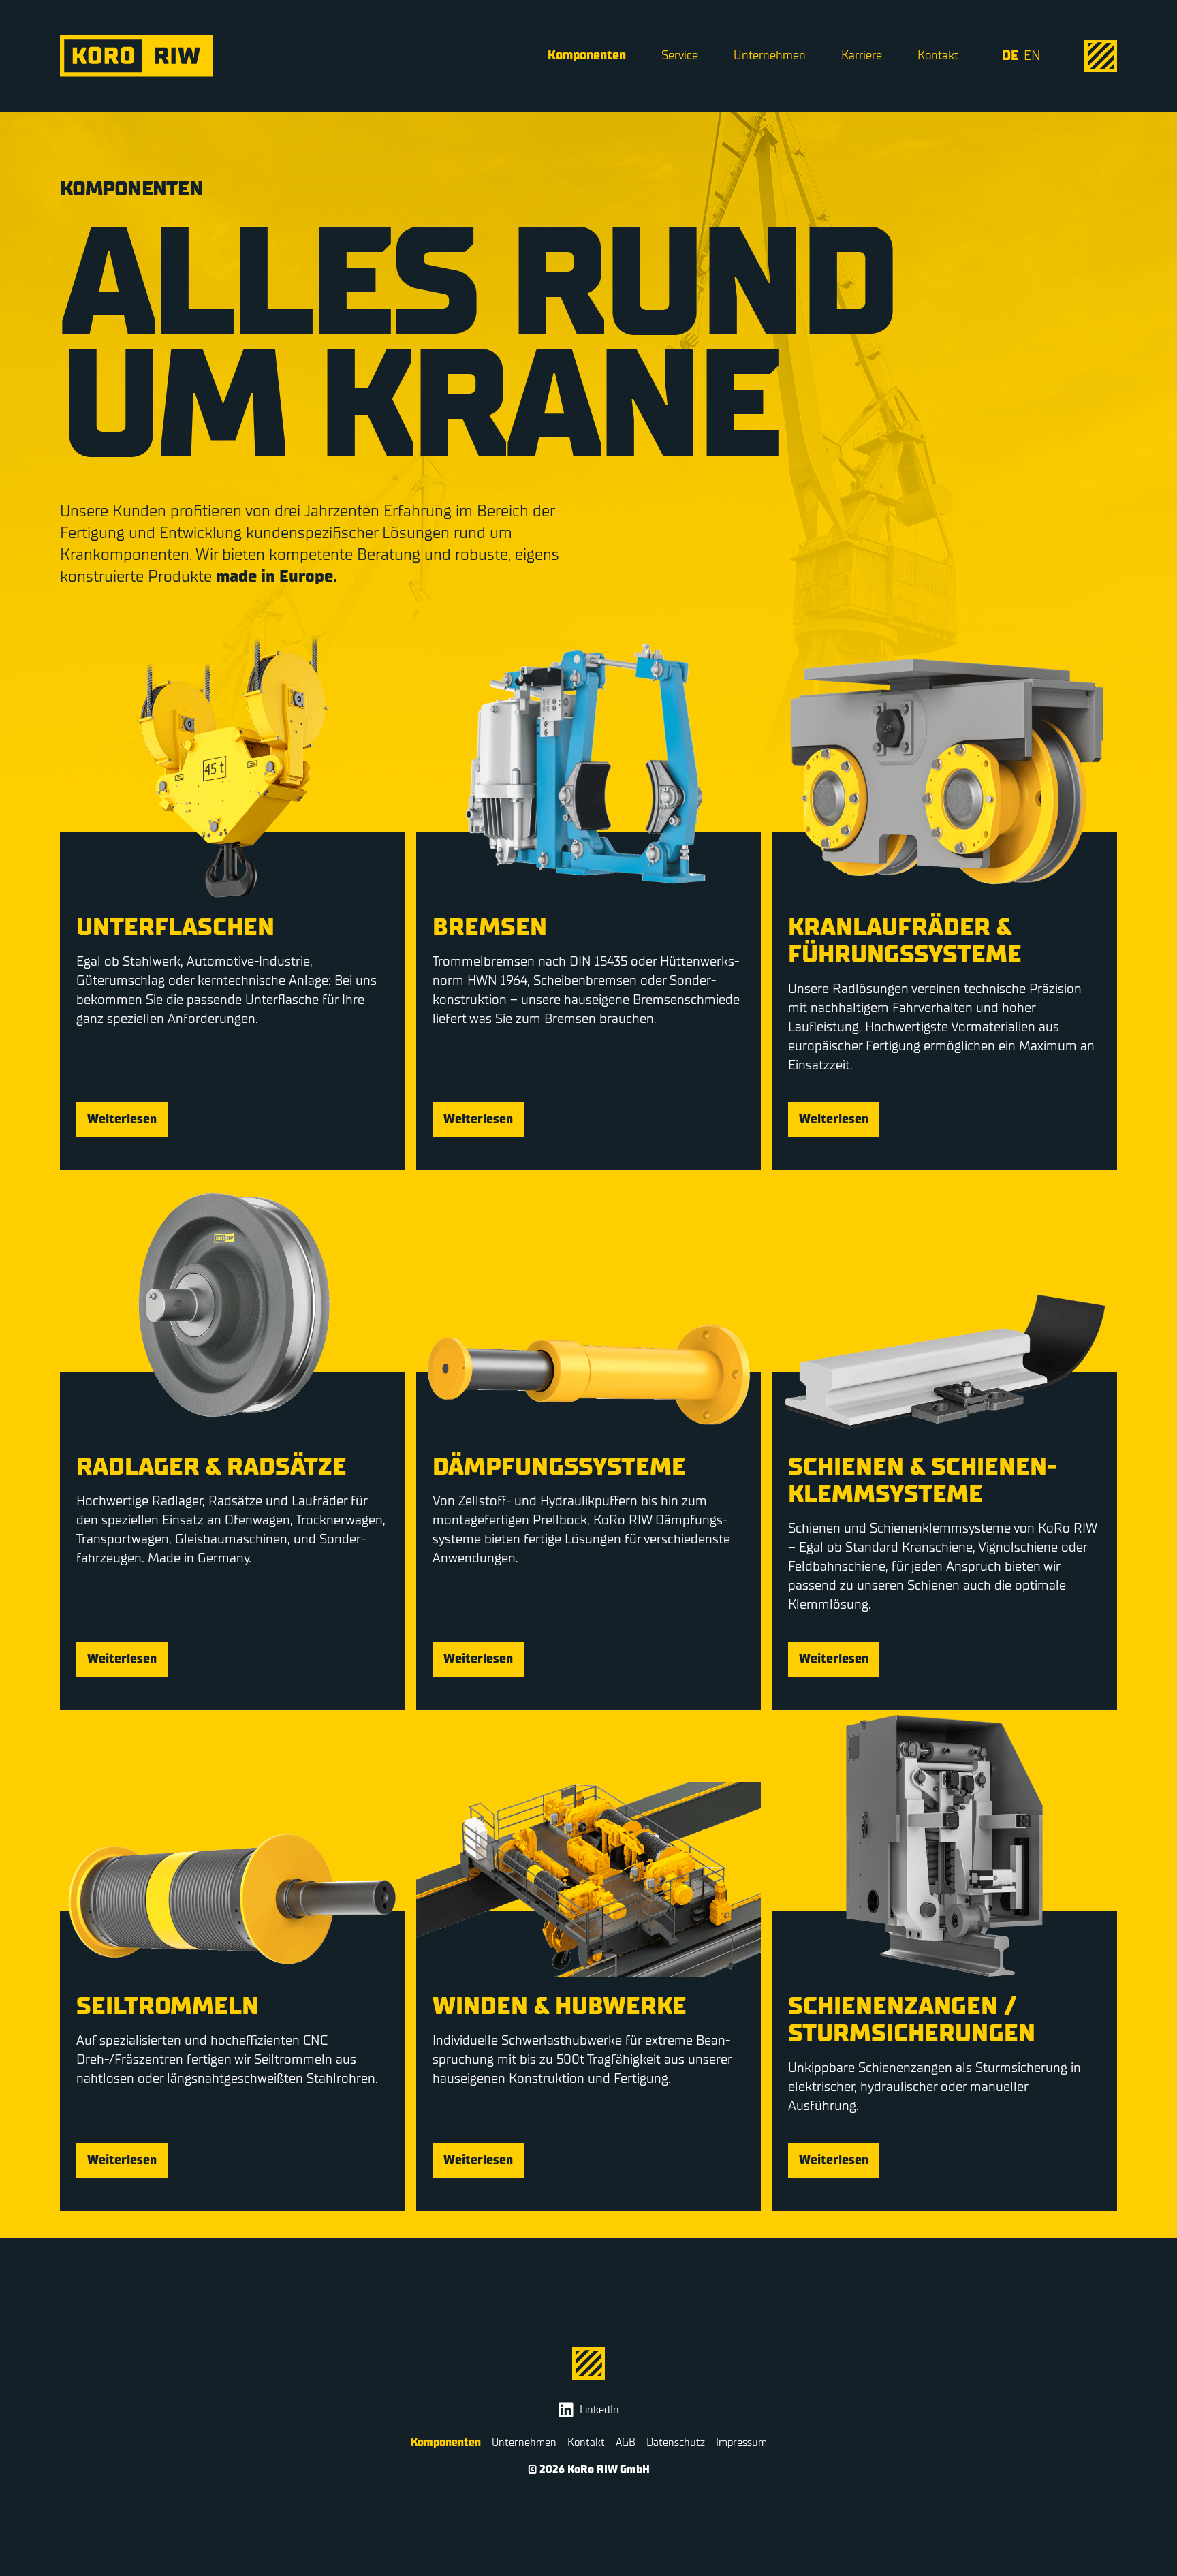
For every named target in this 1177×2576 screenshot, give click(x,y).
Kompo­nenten (587, 56)
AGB (626, 2443)
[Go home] (136, 56)
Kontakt (938, 56)
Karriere (862, 56)
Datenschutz (676, 2443)
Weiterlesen (122, 1119)
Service (680, 56)
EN (1032, 56)
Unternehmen (770, 56)
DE (1010, 56)
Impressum (741, 2443)
